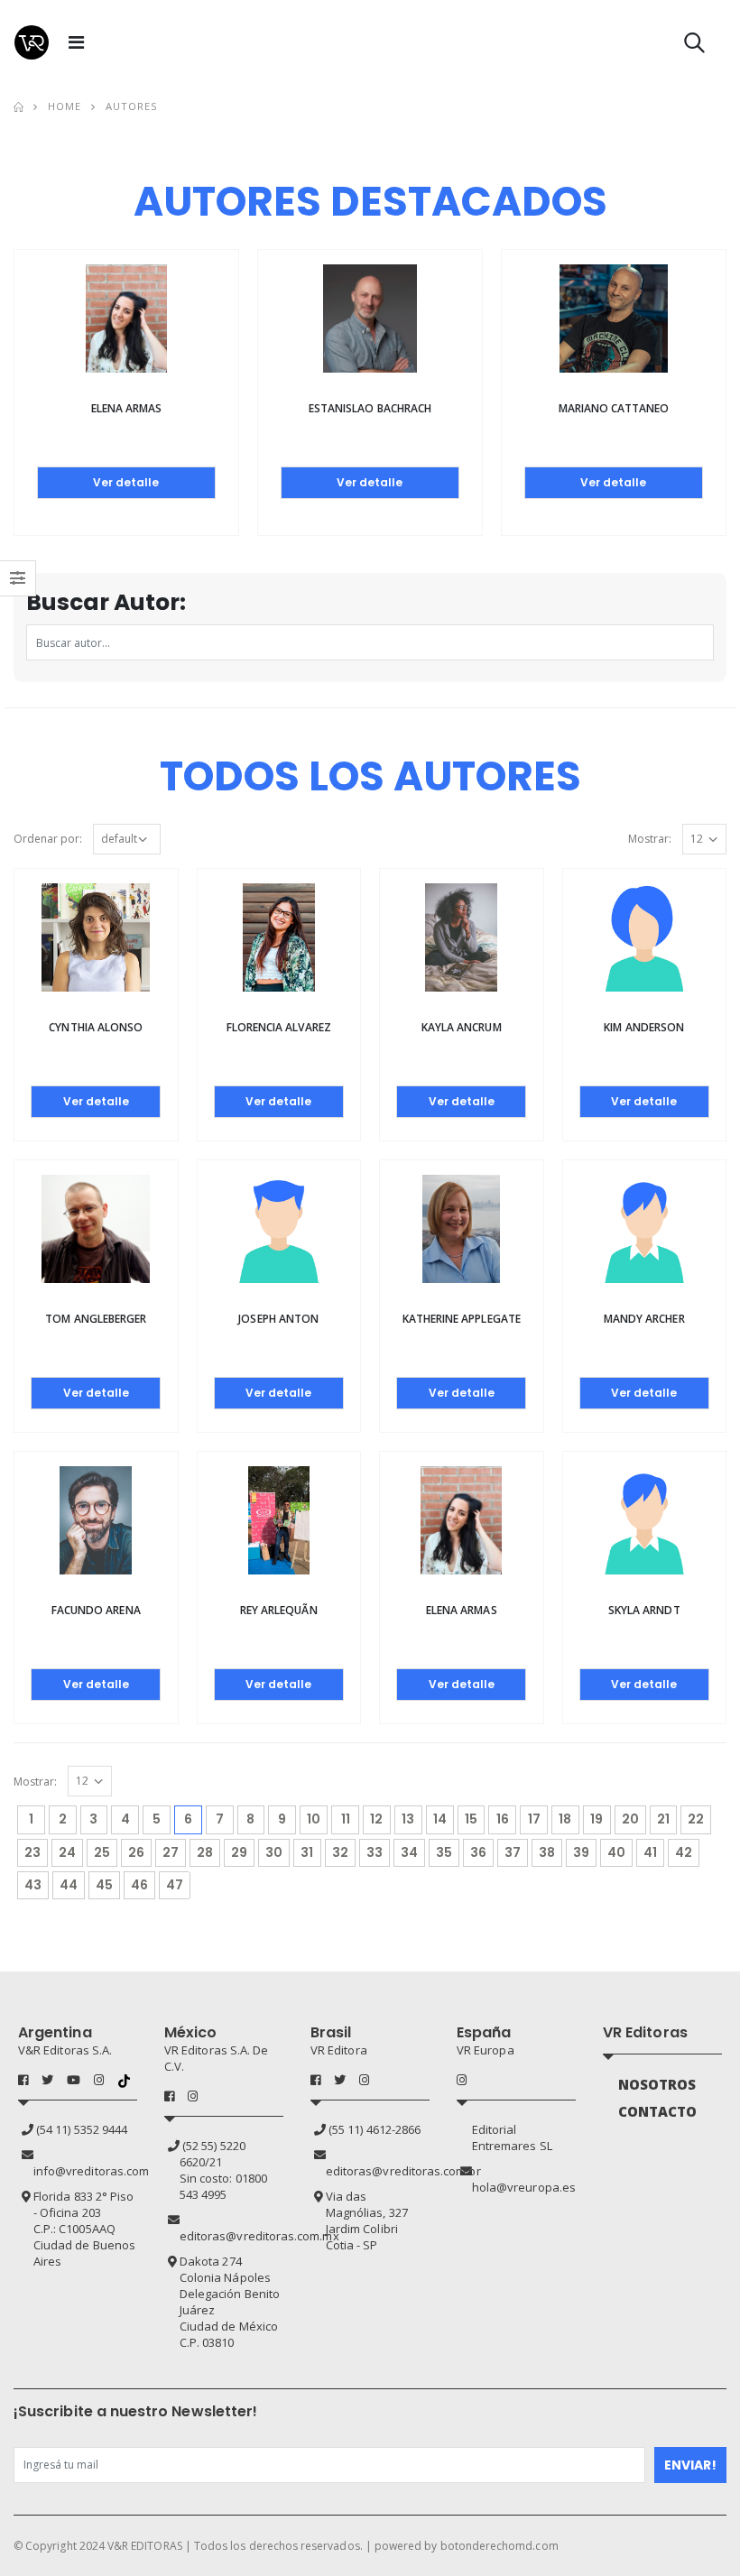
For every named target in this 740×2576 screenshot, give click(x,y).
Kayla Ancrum (462, 1027)
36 (478, 1852)
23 (32, 1852)
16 (503, 1819)
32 (340, 1852)
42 (684, 1852)
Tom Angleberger (96, 1319)
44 (69, 1885)
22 (696, 1819)
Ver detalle (126, 482)
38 (547, 1852)
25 (102, 1852)
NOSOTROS (657, 2084)
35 (444, 1852)
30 (274, 1852)
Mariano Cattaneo (614, 408)
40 (616, 1852)
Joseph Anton (278, 1319)
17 (534, 1819)
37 (513, 1852)
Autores (132, 106)
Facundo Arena (96, 1610)
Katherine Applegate (462, 1319)
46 (139, 1885)
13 (408, 1819)
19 (597, 1819)
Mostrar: (650, 839)
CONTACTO (658, 2111)
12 (376, 1819)
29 (239, 1852)
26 (136, 1852)
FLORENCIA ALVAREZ (279, 1027)
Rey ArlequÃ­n (279, 1610)
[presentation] (26, 353)
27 (171, 1852)
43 (33, 1885)
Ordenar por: (48, 839)
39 (581, 1852)
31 (307, 1852)
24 (67, 1852)
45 (104, 1885)
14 (440, 1819)
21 (663, 1819)
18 (565, 1819)
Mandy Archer (644, 1319)
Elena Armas (127, 408)
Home (65, 106)
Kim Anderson (644, 1027)
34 (409, 1852)
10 (314, 1819)
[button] (694, 46)
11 (346, 1819)
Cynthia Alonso (96, 1027)
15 (471, 1819)
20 (630, 1819)
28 (205, 1852)
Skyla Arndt (644, 1610)
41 (650, 1852)
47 (175, 1885)
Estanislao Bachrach (370, 408)
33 (375, 1852)
